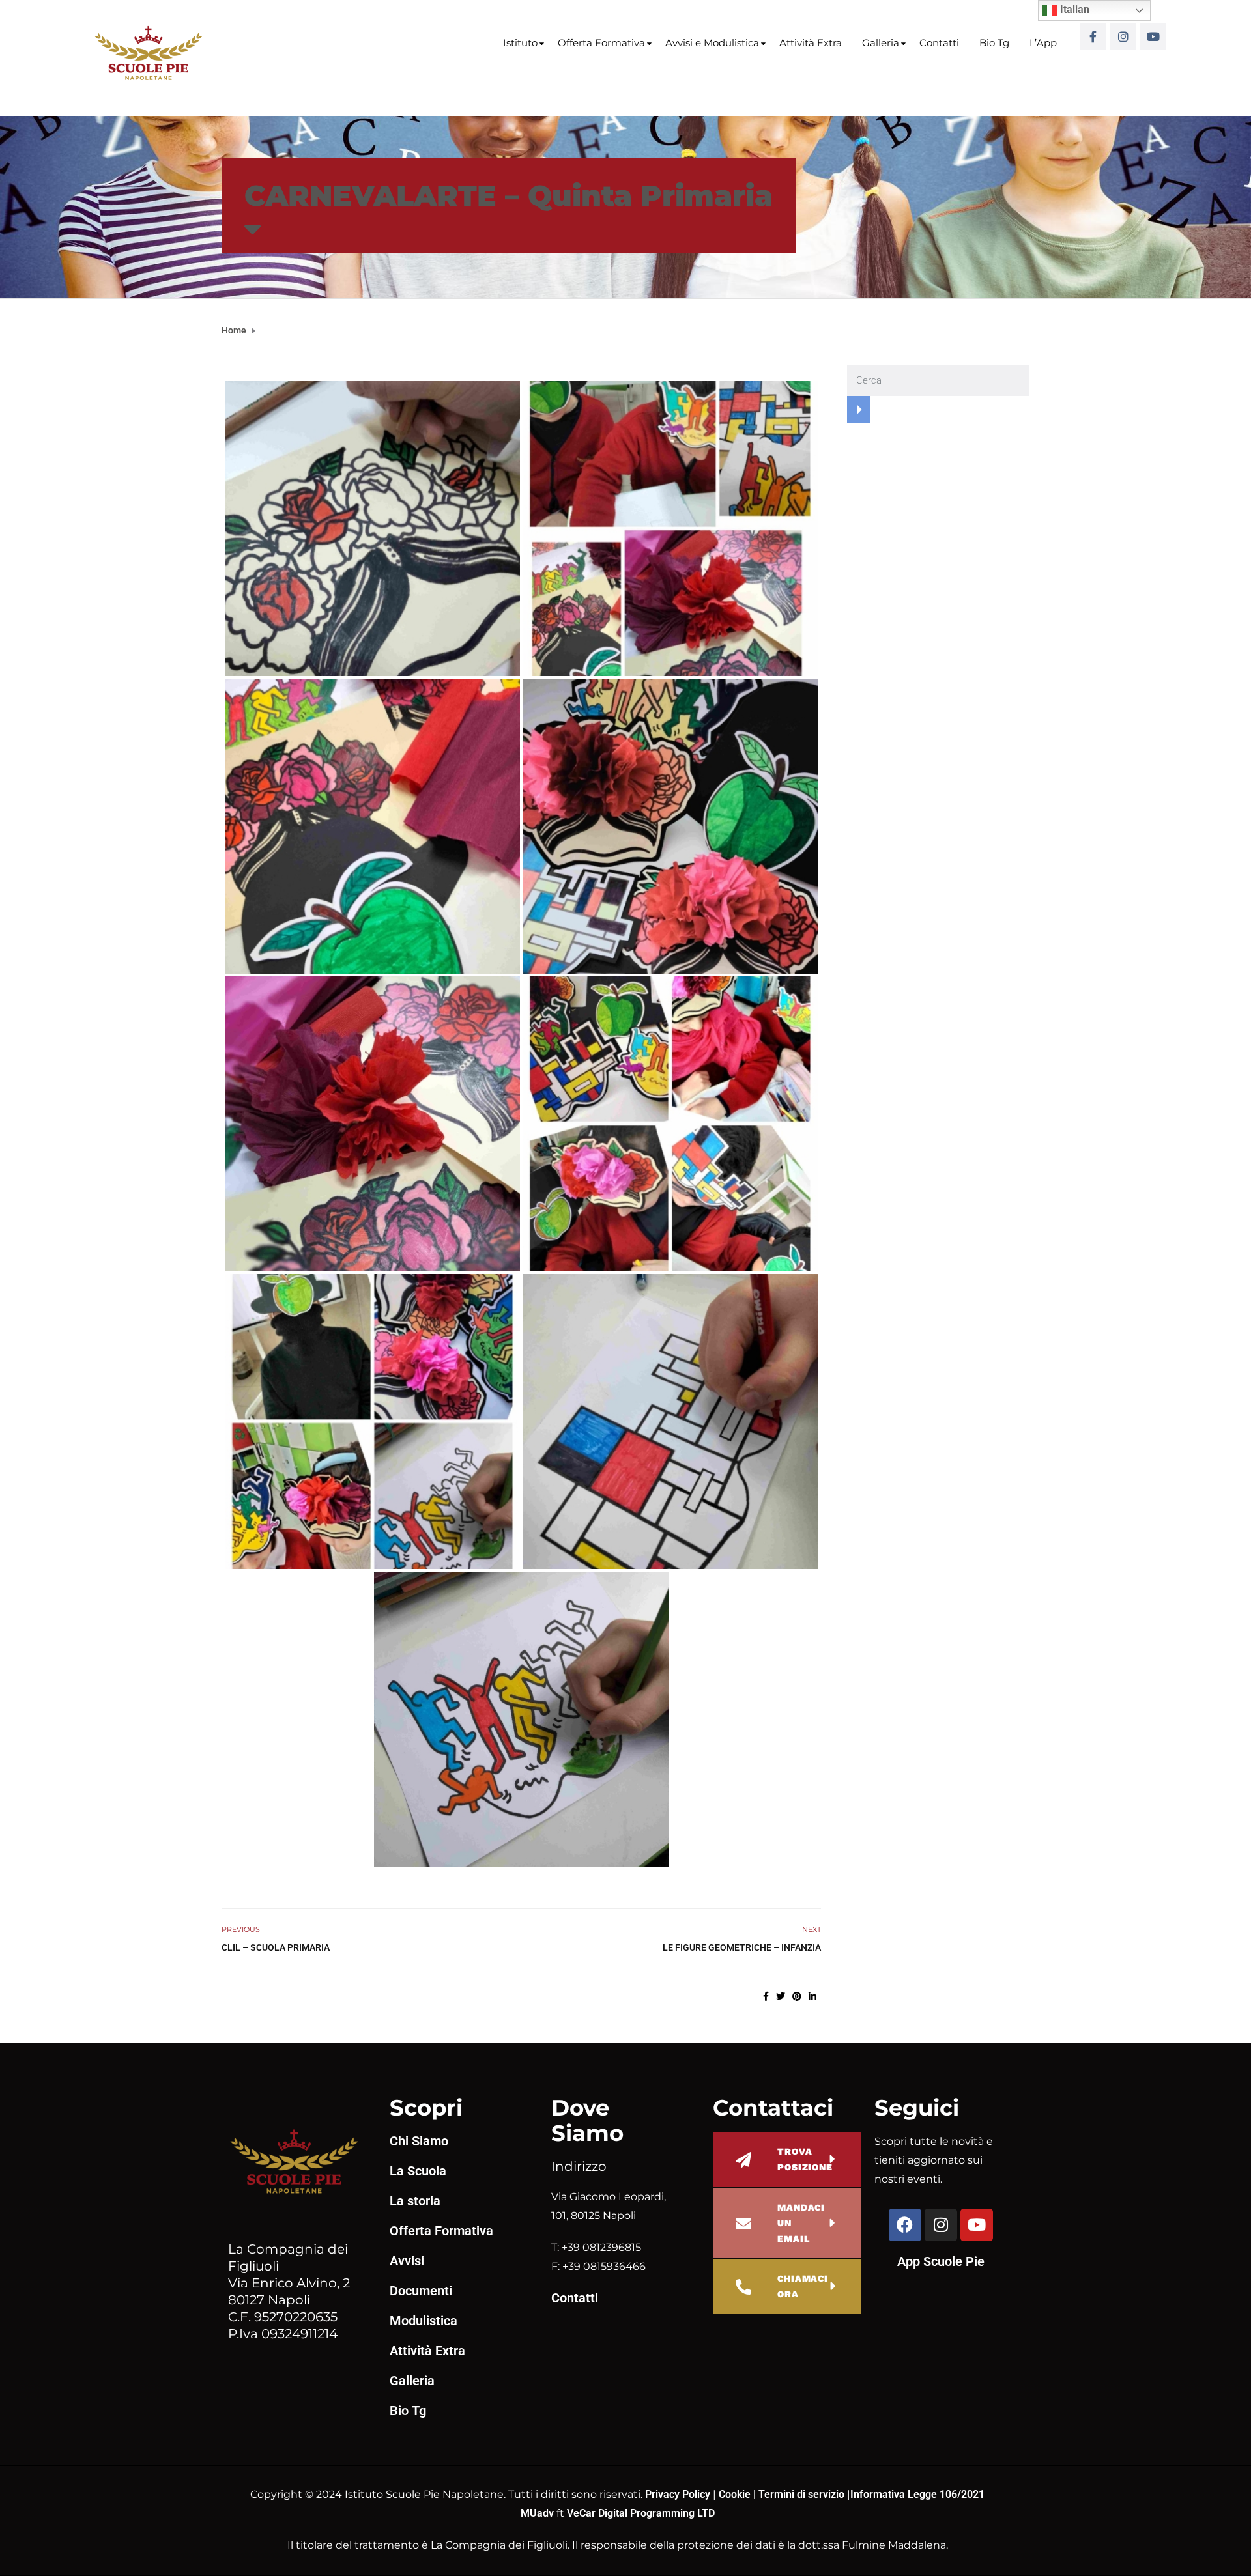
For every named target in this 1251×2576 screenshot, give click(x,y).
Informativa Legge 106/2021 (917, 2494)
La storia (415, 2201)
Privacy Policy (679, 2494)
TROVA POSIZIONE (805, 2159)
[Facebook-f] (1093, 36)
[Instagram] (1123, 36)
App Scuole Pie (941, 2261)
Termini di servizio (801, 2494)
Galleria (881, 43)
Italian (1073, 9)
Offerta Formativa (601, 43)
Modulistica (424, 2321)
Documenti (421, 2291)
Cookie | (739, 2494)
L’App (1043, 43)
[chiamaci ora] (743, 2287)
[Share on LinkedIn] (812, 1996)
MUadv (539, 2513)
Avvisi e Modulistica (712, 43)
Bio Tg (994, 43)
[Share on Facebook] (766, 1996)
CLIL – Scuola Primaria (276, 1947)
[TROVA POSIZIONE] (743, 2160)
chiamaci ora (803, 2286)
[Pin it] (797, 1996)
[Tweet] (781, 1996)
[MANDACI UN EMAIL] (743, 2224)
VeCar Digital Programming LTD (641, 2513)
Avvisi (407, 2261)
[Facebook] (905, 2225)
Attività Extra (811, 43)
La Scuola (418, 2171)
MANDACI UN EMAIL (801, 2223)
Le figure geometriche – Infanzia (742, 1947)
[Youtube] (1153, 36)
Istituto (520, 43)
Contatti (939, 43)
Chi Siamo (419, 2141)
